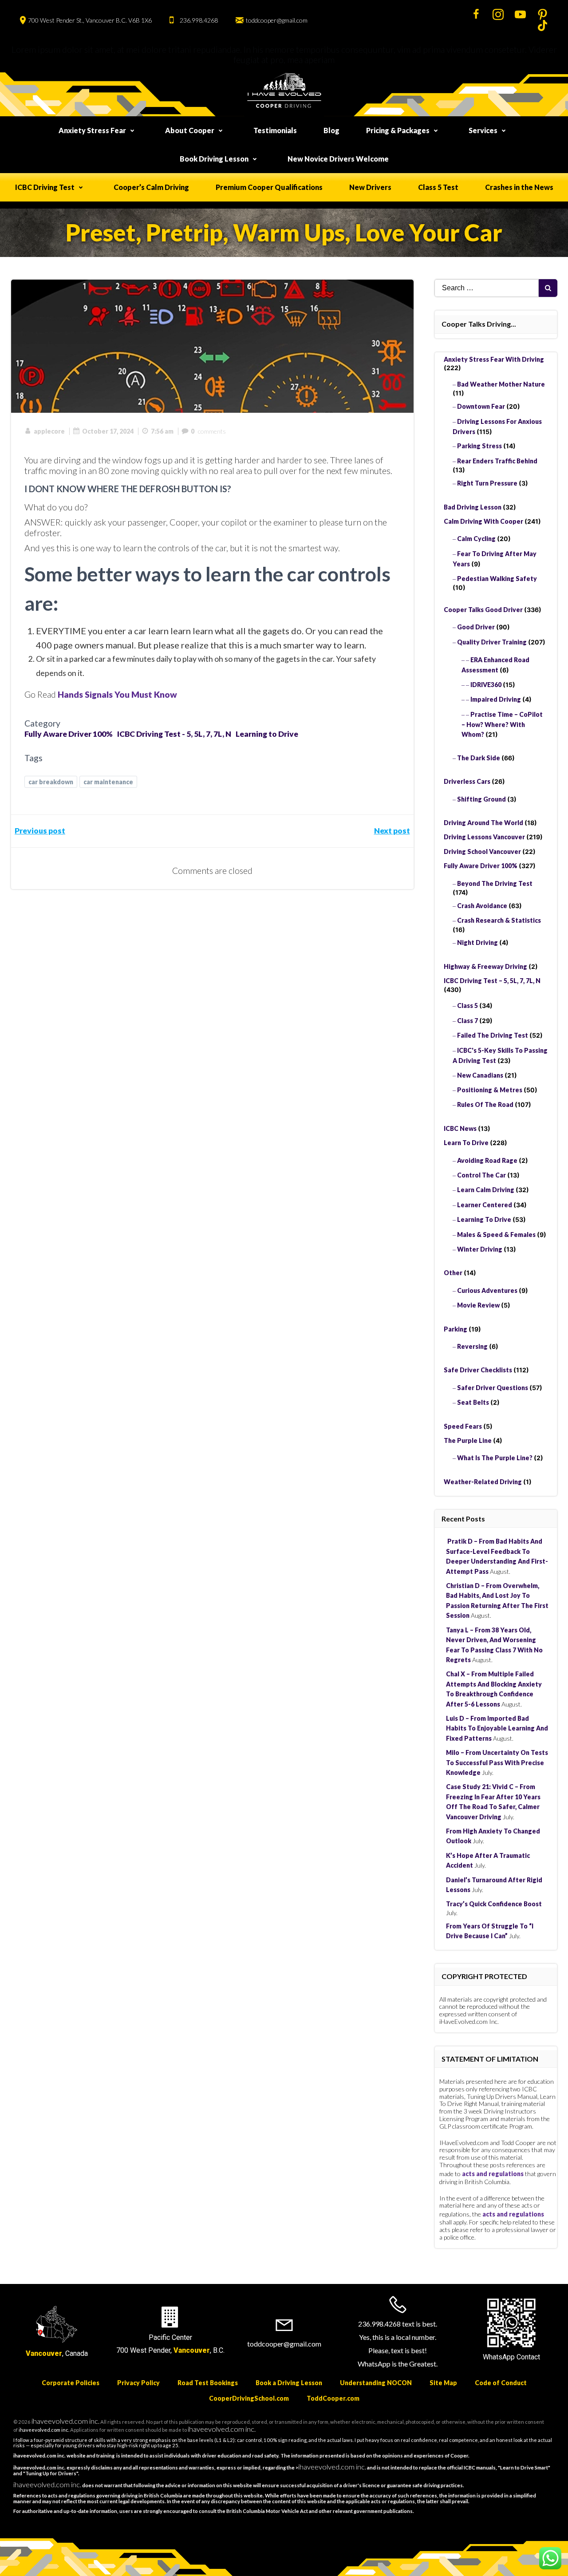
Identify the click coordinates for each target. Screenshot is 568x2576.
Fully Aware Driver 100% (69, 734)
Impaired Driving (496, 699)
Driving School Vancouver (482, 851)
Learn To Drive (466, 1143)
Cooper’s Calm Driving (151, 187)
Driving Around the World (483, 823)
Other (453, 1273)
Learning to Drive (267, 734)
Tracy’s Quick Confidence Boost (494, 1904)
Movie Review (478, 1305)
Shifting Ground (481, 799)
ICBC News (460, 1128)
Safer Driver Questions (493, 1388)
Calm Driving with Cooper (483, 521)
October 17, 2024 (108, 431)
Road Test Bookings (208, 2383)
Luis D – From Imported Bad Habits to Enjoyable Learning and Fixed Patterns (497, 1728)
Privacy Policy (138, 2383)
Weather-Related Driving (483, 1482)
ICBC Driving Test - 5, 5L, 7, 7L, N (174, 734)
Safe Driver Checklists (478, 1370)
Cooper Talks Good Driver (483, 610)
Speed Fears (463, 1426)
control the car (481, 1175)
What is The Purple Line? (495, 1458)
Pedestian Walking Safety (497, 579)
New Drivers (370, 187)
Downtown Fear (481, 406)
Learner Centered (485, 1205)
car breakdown (51, 782)
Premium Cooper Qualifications (269, 187)
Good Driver (476, 627)
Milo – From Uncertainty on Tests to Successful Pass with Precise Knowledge (497, 1762)
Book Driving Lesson (214, 159)
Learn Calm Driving (486, 1190)
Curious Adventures (487, 1290)
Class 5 (467, 1006)
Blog (331, 130)
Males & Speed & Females (496, 1235)
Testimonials (275, 130)
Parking (456, 1329)
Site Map (443, 2383)
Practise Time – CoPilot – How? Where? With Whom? (502, 725)
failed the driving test (493, 1035)
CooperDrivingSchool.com (249, 2398)
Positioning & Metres (490, 1090)
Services (483, 130)
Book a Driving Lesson (289, 2383)
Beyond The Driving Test (495, 883)
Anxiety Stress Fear (92, 130)
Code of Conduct (501, 2383)
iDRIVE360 (486, 685)
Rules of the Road (485, 1104)
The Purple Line (468, 1440)
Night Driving (477, 942)
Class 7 (467, 1021)
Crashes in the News (519, 187)
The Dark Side (479, 758)
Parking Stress (479, 446)
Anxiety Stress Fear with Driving (494, 359)
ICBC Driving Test (45, 187)
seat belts (473, 1402)
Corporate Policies (71, 2383)
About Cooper (190, 130)
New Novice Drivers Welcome (338, 159)
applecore (49, 431)
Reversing (472, 1346)
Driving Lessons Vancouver (484, 837)
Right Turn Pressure (487, 483)
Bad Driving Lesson (473, 507)
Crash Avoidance (482, 906)
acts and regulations (493, 2174)
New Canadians (480, 1075)
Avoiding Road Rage (487, 1160)
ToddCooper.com (333, 2398)
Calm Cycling (476, 539)
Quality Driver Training (492, 642)
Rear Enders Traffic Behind (497, 461)
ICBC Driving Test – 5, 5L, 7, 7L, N (492, 981)
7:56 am (162, 431)
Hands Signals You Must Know (117, 694)
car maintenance (108, 782)
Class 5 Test (438, 187)
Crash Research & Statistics (499, 920)
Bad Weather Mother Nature (501, 384)
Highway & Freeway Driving (485, 966)
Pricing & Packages (398, 130)
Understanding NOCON (376, 2383)
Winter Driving (480, 1249)
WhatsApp (499, 2357)
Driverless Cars (467, 781)
